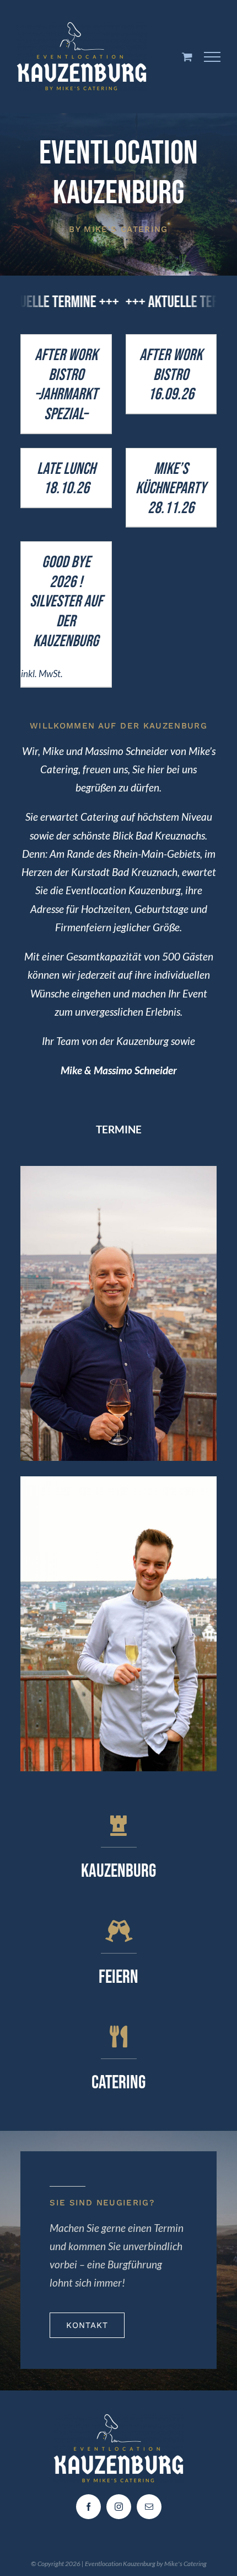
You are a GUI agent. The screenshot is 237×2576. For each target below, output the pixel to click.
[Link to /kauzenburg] (118, 1825)
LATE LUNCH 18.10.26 (66, 479)
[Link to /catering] (118, 2037)
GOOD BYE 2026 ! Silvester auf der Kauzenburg (66, 601)
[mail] (149, 2507)
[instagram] (119, 2507)
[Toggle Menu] (212, 57)
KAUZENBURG (118, 1871)
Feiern (118, 1977)
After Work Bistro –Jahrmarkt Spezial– (66, 385)
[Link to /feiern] (118, 1931)
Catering (118, 2083)
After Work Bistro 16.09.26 (171, 375)
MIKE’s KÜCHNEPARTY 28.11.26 (171, 489)
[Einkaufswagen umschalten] (187, 57)
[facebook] (88, 2507)
